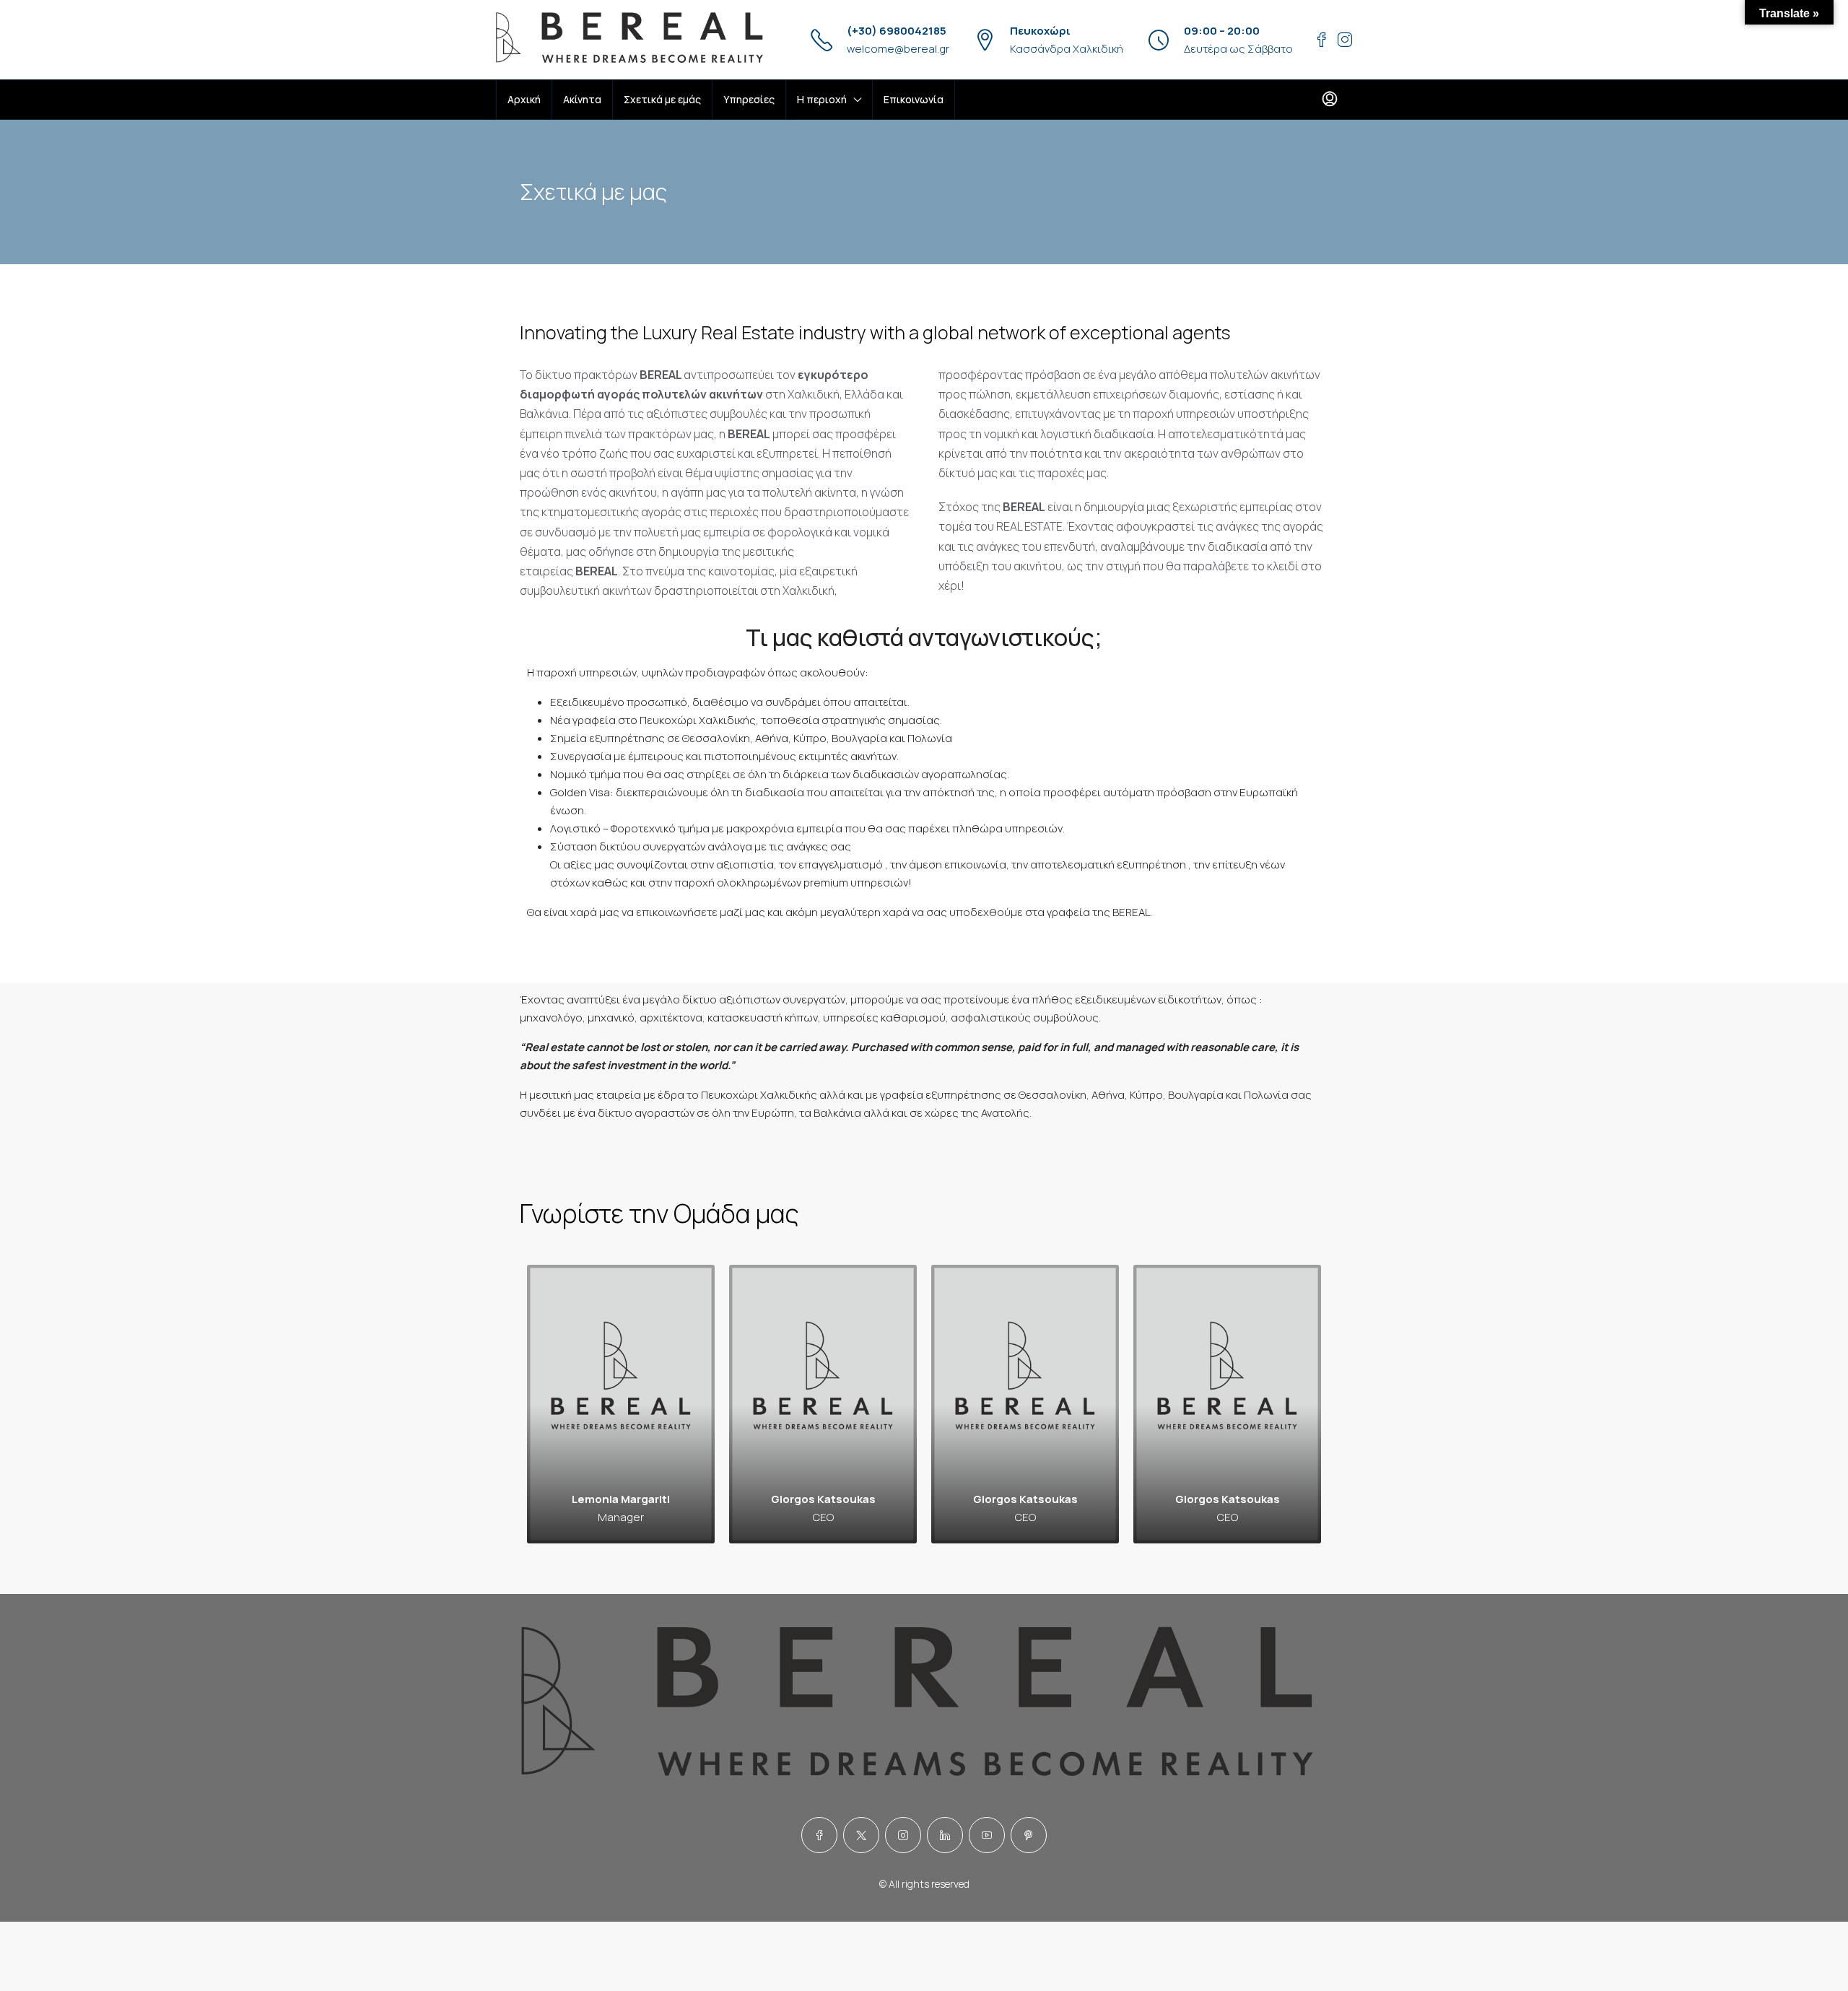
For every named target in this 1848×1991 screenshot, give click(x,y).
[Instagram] (903, 1835)
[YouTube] (987, 1835)
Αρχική (524, 99)
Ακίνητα (582, 99)
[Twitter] (861, 1835)
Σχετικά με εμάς (662, 99)
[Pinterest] (1029, 1835)
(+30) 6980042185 (897, 31)
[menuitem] (1330, 100)
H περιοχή (822, 99)
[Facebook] (819, 1835)
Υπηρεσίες (749, 99)
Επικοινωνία (914, 99)
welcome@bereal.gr (898, 49)
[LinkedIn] (945, 1835)
